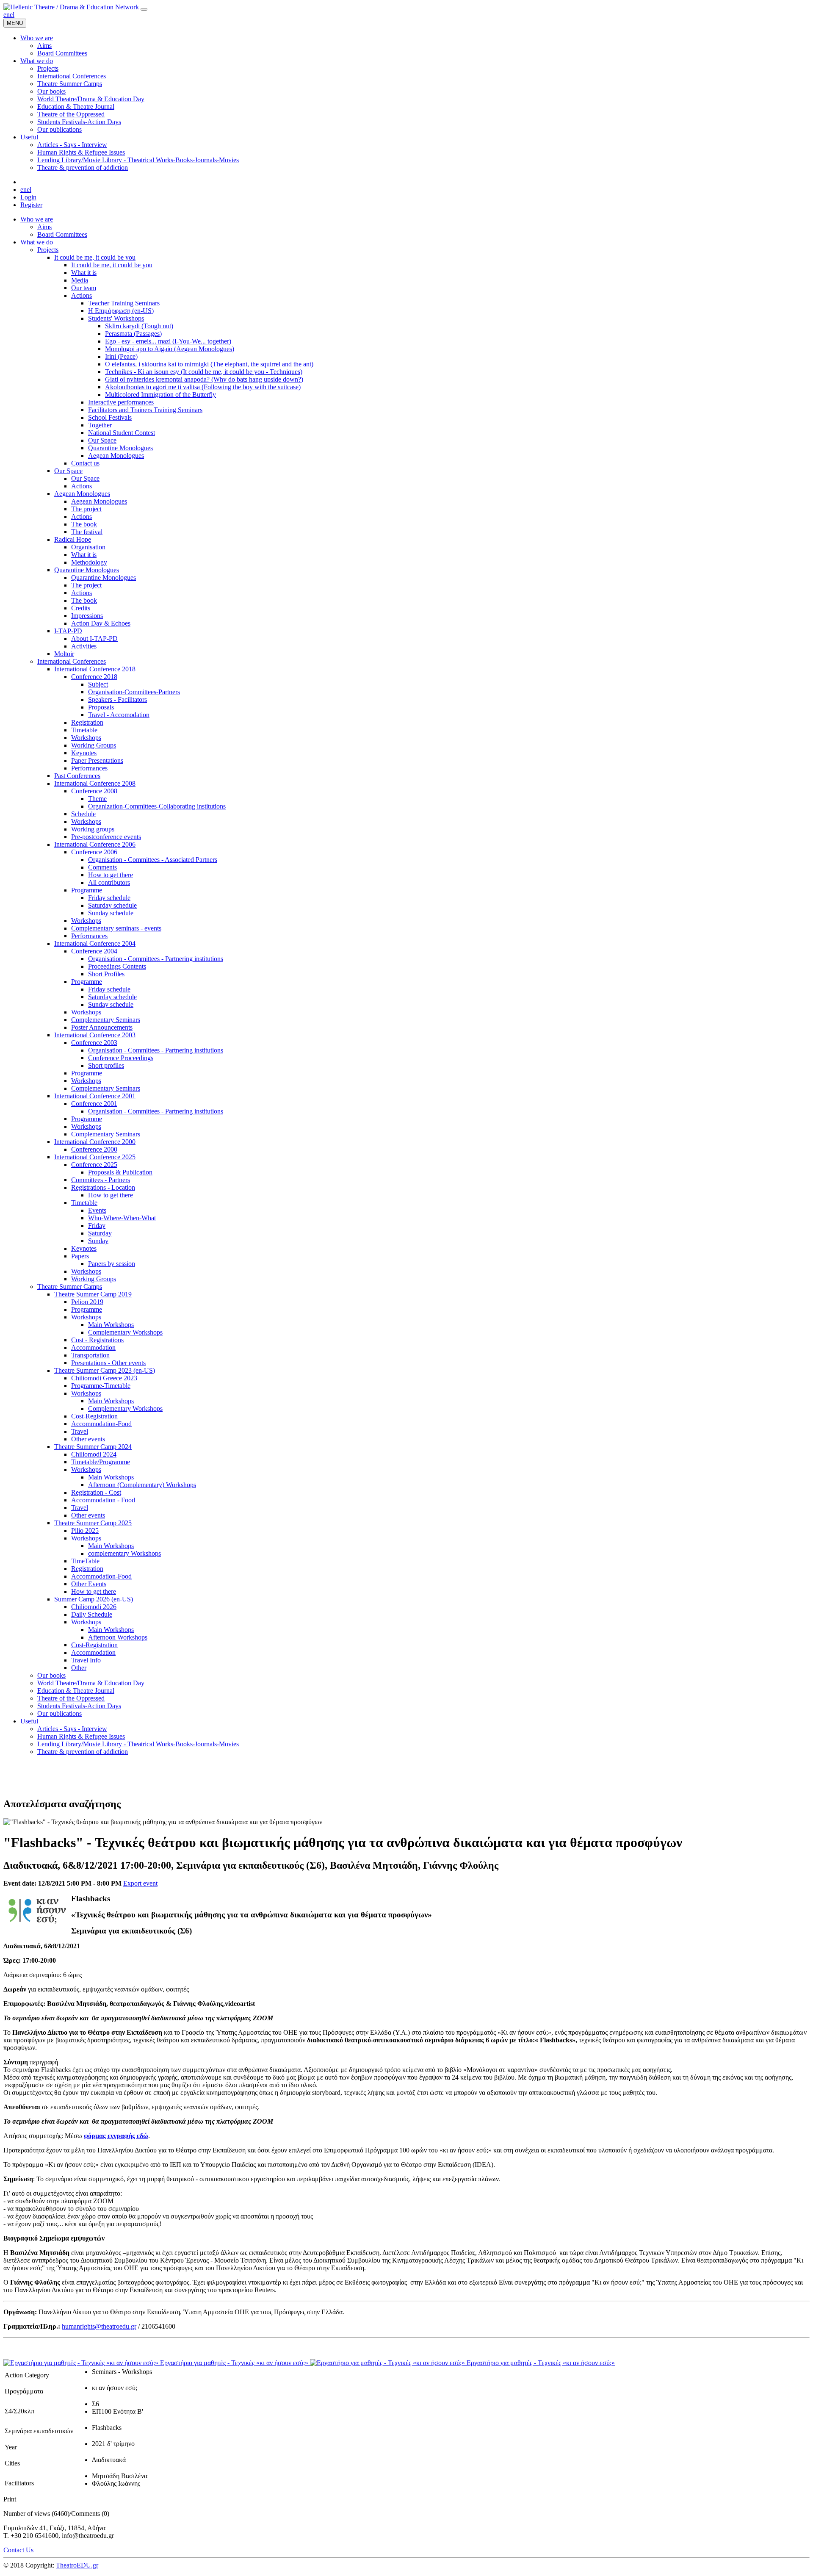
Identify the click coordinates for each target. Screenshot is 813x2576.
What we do (37, 242)
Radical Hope (73, 539)
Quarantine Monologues (120, 448)
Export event (140, 1883)
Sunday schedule (111, 913)
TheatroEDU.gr (77, 2565)
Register (31, 205)
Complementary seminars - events (116, 928)
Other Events (89, 1584)
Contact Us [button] (18, 2550)
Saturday (100, 1233)
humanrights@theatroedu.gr (99, 2326)
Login (28, 197)
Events (97, 1210)
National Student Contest (122, 433)
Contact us (85, 463)
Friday (97, 1226)
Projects (48, 250)
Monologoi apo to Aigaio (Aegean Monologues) (170, 349)
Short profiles (106, 1065)
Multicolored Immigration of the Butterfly (160, 395)
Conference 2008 (94, 791)
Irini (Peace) (121, 356)
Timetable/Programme (101, 1462)
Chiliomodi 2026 (94, 1607)
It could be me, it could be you (95, 257)
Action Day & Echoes (101, 623)
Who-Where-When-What (122, 1218)
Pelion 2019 (87, 1302)
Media (80, 280)
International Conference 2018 (95, 669)
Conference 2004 (94, 951)
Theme (97, 799)
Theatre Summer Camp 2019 (93, 1294)
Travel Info (86, 1660)
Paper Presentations (97, 760)
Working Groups (94, 745)
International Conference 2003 (95, 1035)
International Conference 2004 (95, 943)
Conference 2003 (94, 1043)
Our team (84, 288)
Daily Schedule (92, 1614)
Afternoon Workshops (118, 1637)
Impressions (87, 616)
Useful (29, 1721)
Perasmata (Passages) (133, 334)
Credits (81, 608)
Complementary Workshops (125, 1332)
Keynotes (84, 753)
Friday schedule (109, 898)
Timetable (84, 730)
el (12, 15)
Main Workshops (111, 1325)
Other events (88, 1439)
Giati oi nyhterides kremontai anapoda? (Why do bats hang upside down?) (204, 379)
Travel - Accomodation (119, 715)
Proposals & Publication (120, 1172)
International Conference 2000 (95, 1142)
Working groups (93, 829)
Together (100, 425)
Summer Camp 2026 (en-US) (94, 1599)
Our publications (59, 1713)
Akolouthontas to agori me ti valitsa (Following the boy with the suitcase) (203, 387)
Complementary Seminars (106, 1020)
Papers (80, 1256)
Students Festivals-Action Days (79, 1706)
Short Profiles (106, 974)
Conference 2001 (94, 1104)
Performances (89, 768)
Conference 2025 (94, 1165)
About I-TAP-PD (94, 638)
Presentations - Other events (108, 1363)
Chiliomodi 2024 (94, 1454)
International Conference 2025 (95, 1157)
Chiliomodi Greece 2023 (104, 1378)
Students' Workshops (116, 318)
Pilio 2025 (85, 1530)
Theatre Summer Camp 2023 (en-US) (105, 1370)
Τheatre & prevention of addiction (83, 1752)
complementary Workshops (124, 1553)
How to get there (111, 875)
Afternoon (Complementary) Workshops (142, 1485)
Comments (102, 867)
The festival (87, 532)
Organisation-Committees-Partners (134, 692)
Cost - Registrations (97, 1340)
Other (79, 1668)
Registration (87, 722)
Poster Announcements (102, 1027)
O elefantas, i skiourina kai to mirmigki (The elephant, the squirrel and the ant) (209, 364)
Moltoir (64, 654)
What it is (84, 273)
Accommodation (93, 1348)
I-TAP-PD (68, 631)
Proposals (101, 707)
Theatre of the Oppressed (71, 1698)
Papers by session (112, 1264)
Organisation (88, 547)
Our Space (102, 440)
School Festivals (110, 417)
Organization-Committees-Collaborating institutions (157, 806)
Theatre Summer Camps (70, 1287)
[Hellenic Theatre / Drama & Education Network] (71, 7)
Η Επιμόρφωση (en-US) (121, 311)
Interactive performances (121, 402)
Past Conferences (77, 776)
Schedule (83, 814)
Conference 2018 (94, 677)
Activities (84, 646)
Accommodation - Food (103, 1500)
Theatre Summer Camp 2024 (93, 1447)
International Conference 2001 (95, 1096)
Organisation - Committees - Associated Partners (153, 860)
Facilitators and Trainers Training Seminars (145, 410)
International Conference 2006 (95, 844)
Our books (51, 1675)
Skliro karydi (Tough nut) (139, 326)
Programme (87, 890)
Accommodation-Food (101, 1424)
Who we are (37, 219)
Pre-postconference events (106, 837)
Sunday (98, 1241)
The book (84, 524)
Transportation (90, 1355)
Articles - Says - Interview (72, 1729)
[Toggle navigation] (144, 9)
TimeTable (85, 1561)
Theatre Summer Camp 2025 (93, 1523)
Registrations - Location (103, 1187)
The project (86, 509)
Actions (82, 295)
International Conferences (72, 661)
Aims (44, 227)
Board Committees (62, 234)
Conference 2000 (94, 1149)
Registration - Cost (96, 1492)
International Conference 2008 (95, 783)
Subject (98, 684)
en (7, 15)
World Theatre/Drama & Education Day (91, 1683)
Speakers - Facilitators (118, 699)
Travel (80, 1431)
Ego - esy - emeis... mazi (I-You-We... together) (168, 341)
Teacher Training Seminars (124, 303)
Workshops (86, 738)
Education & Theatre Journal (76, 1691)
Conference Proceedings (121, 1058)
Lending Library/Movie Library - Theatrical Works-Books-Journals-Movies (138, 1744)
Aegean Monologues (116, 456)
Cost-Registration (94, 1416)
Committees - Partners (101, 1180)
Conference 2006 (94, 852)
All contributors (109, 882)
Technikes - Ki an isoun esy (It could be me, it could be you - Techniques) (204, 372)
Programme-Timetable (101, 1386)
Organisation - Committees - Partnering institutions (156, 959)
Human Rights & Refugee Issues (81, 1736)
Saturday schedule (112, 905)
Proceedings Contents (117, 966)
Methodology (89, 562)
